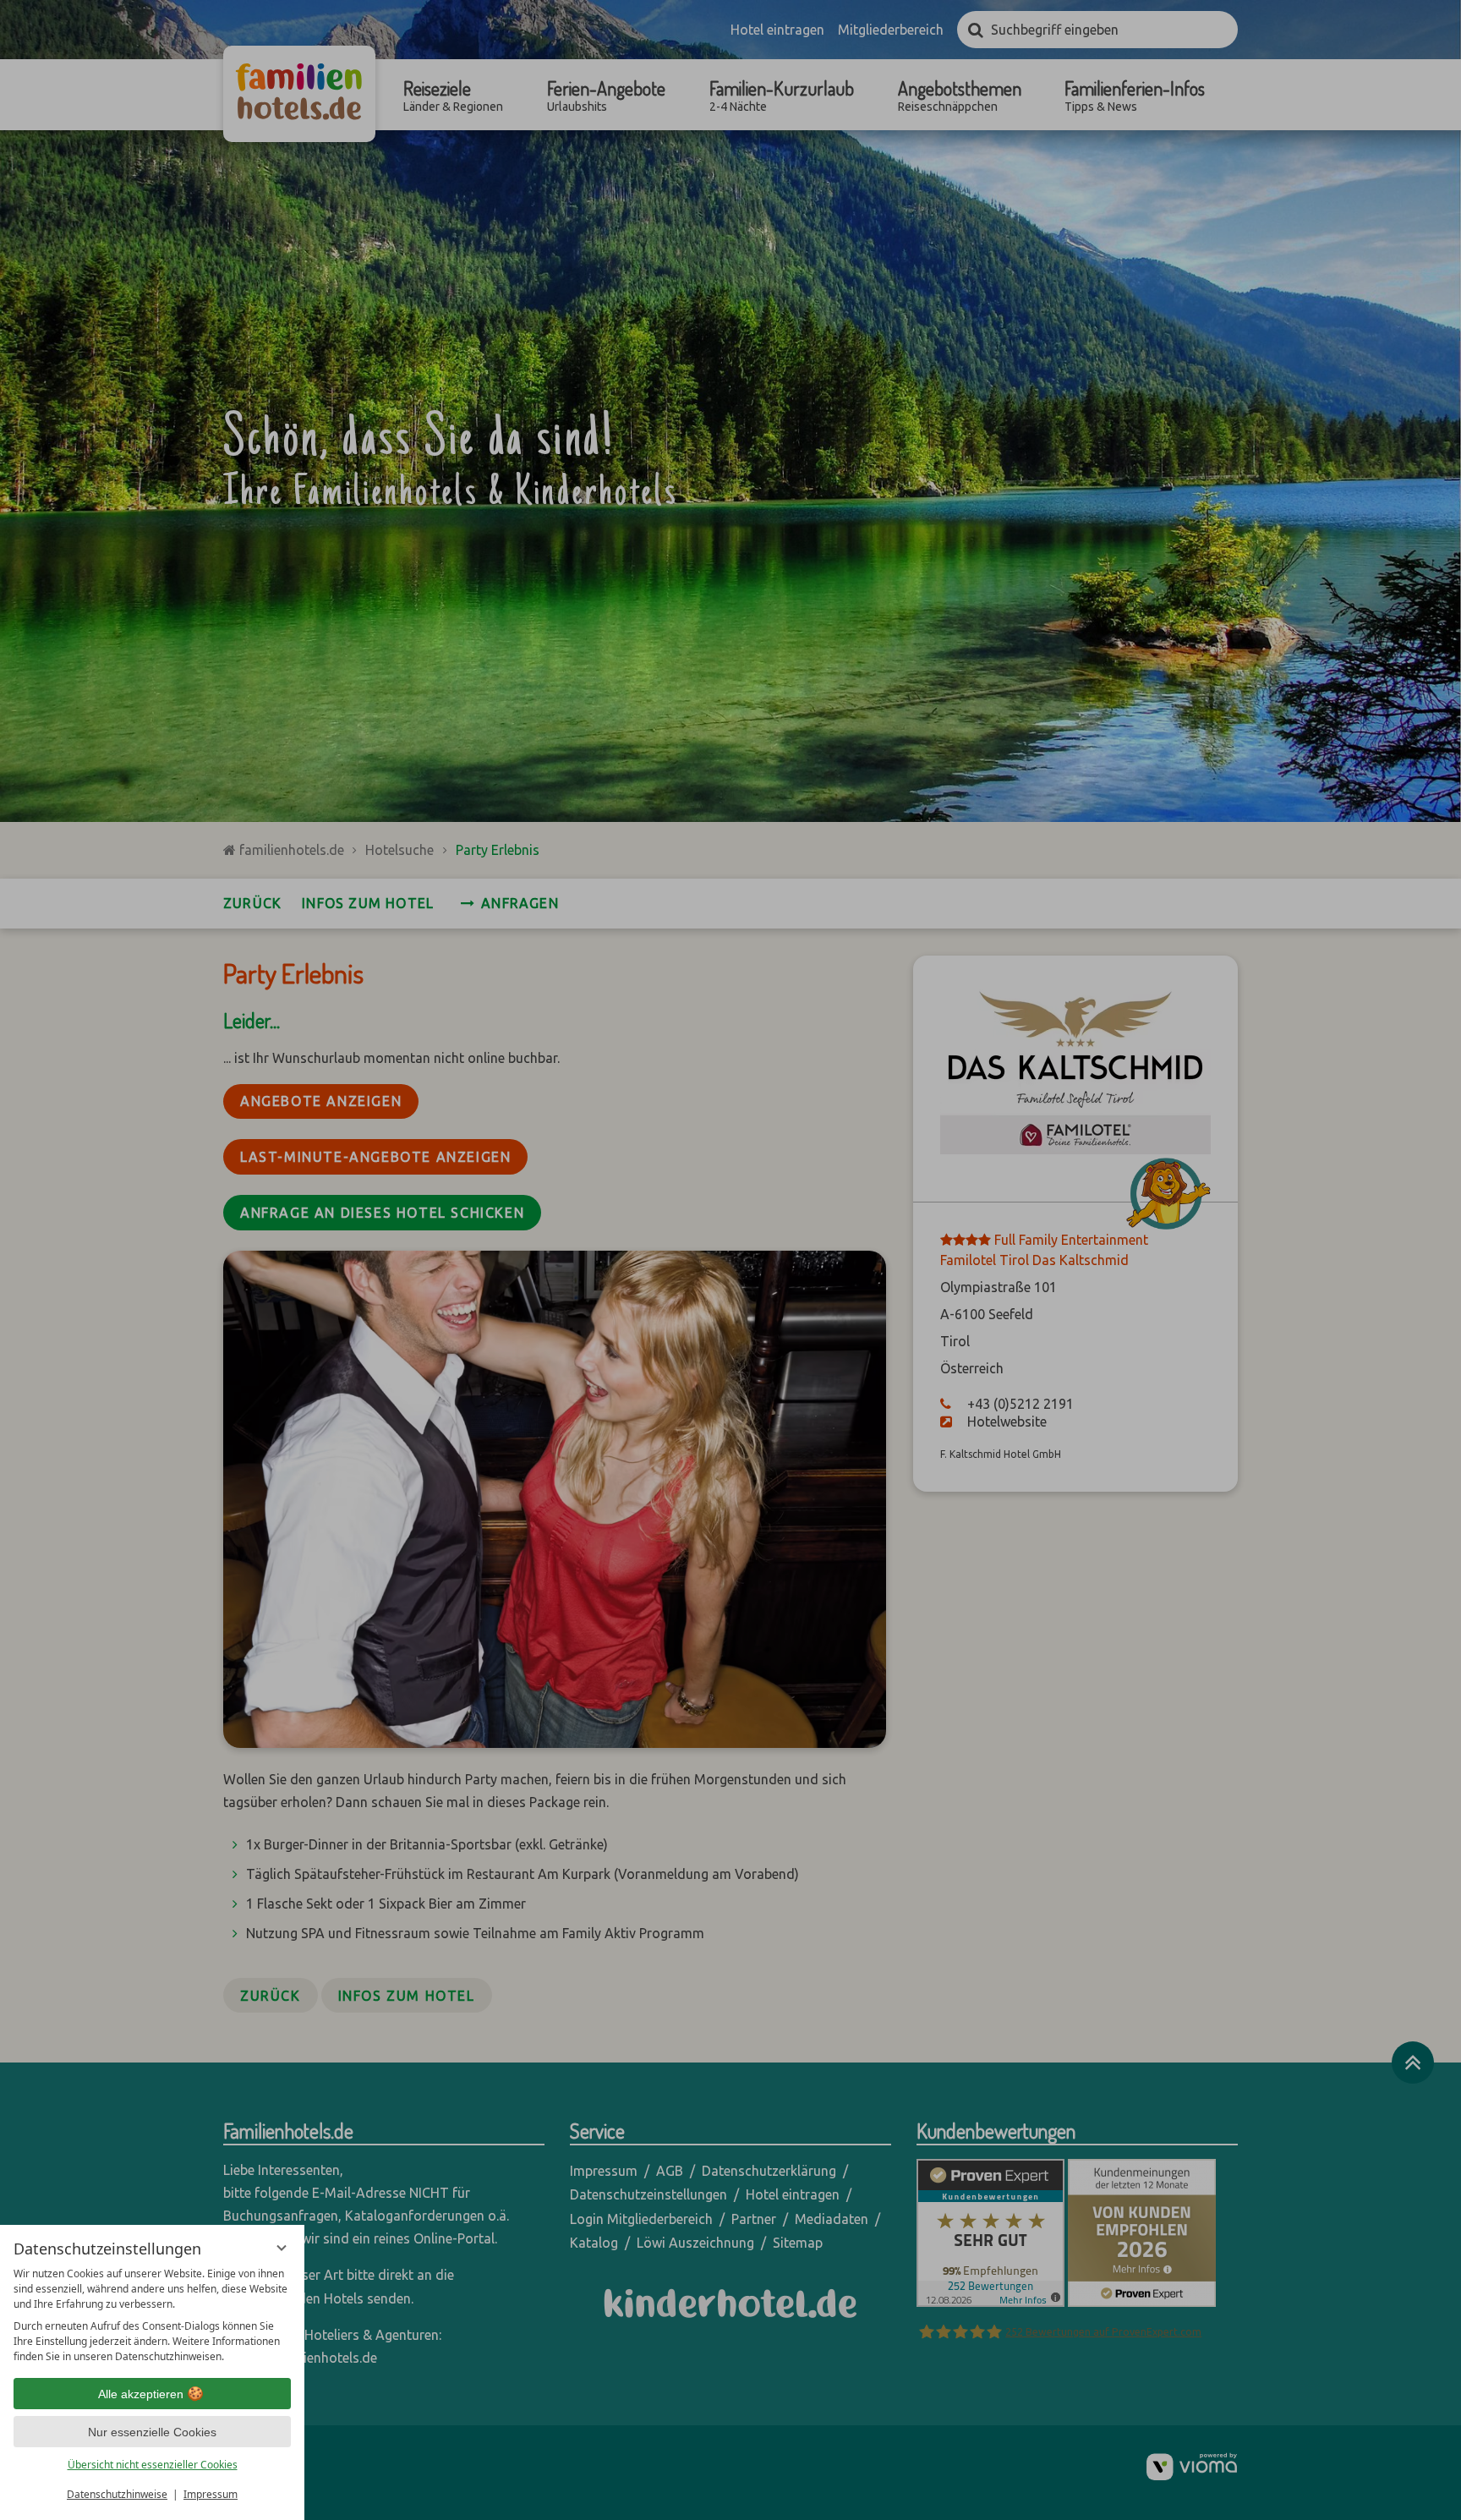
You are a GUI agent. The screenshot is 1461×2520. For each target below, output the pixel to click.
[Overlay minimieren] (282, 2248)
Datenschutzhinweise (117, 2494)
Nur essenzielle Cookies (152, 2432)
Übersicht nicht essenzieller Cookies (153, 2465)
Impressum (211, 2494)
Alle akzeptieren (141, 2394)
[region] (152, 2315)
